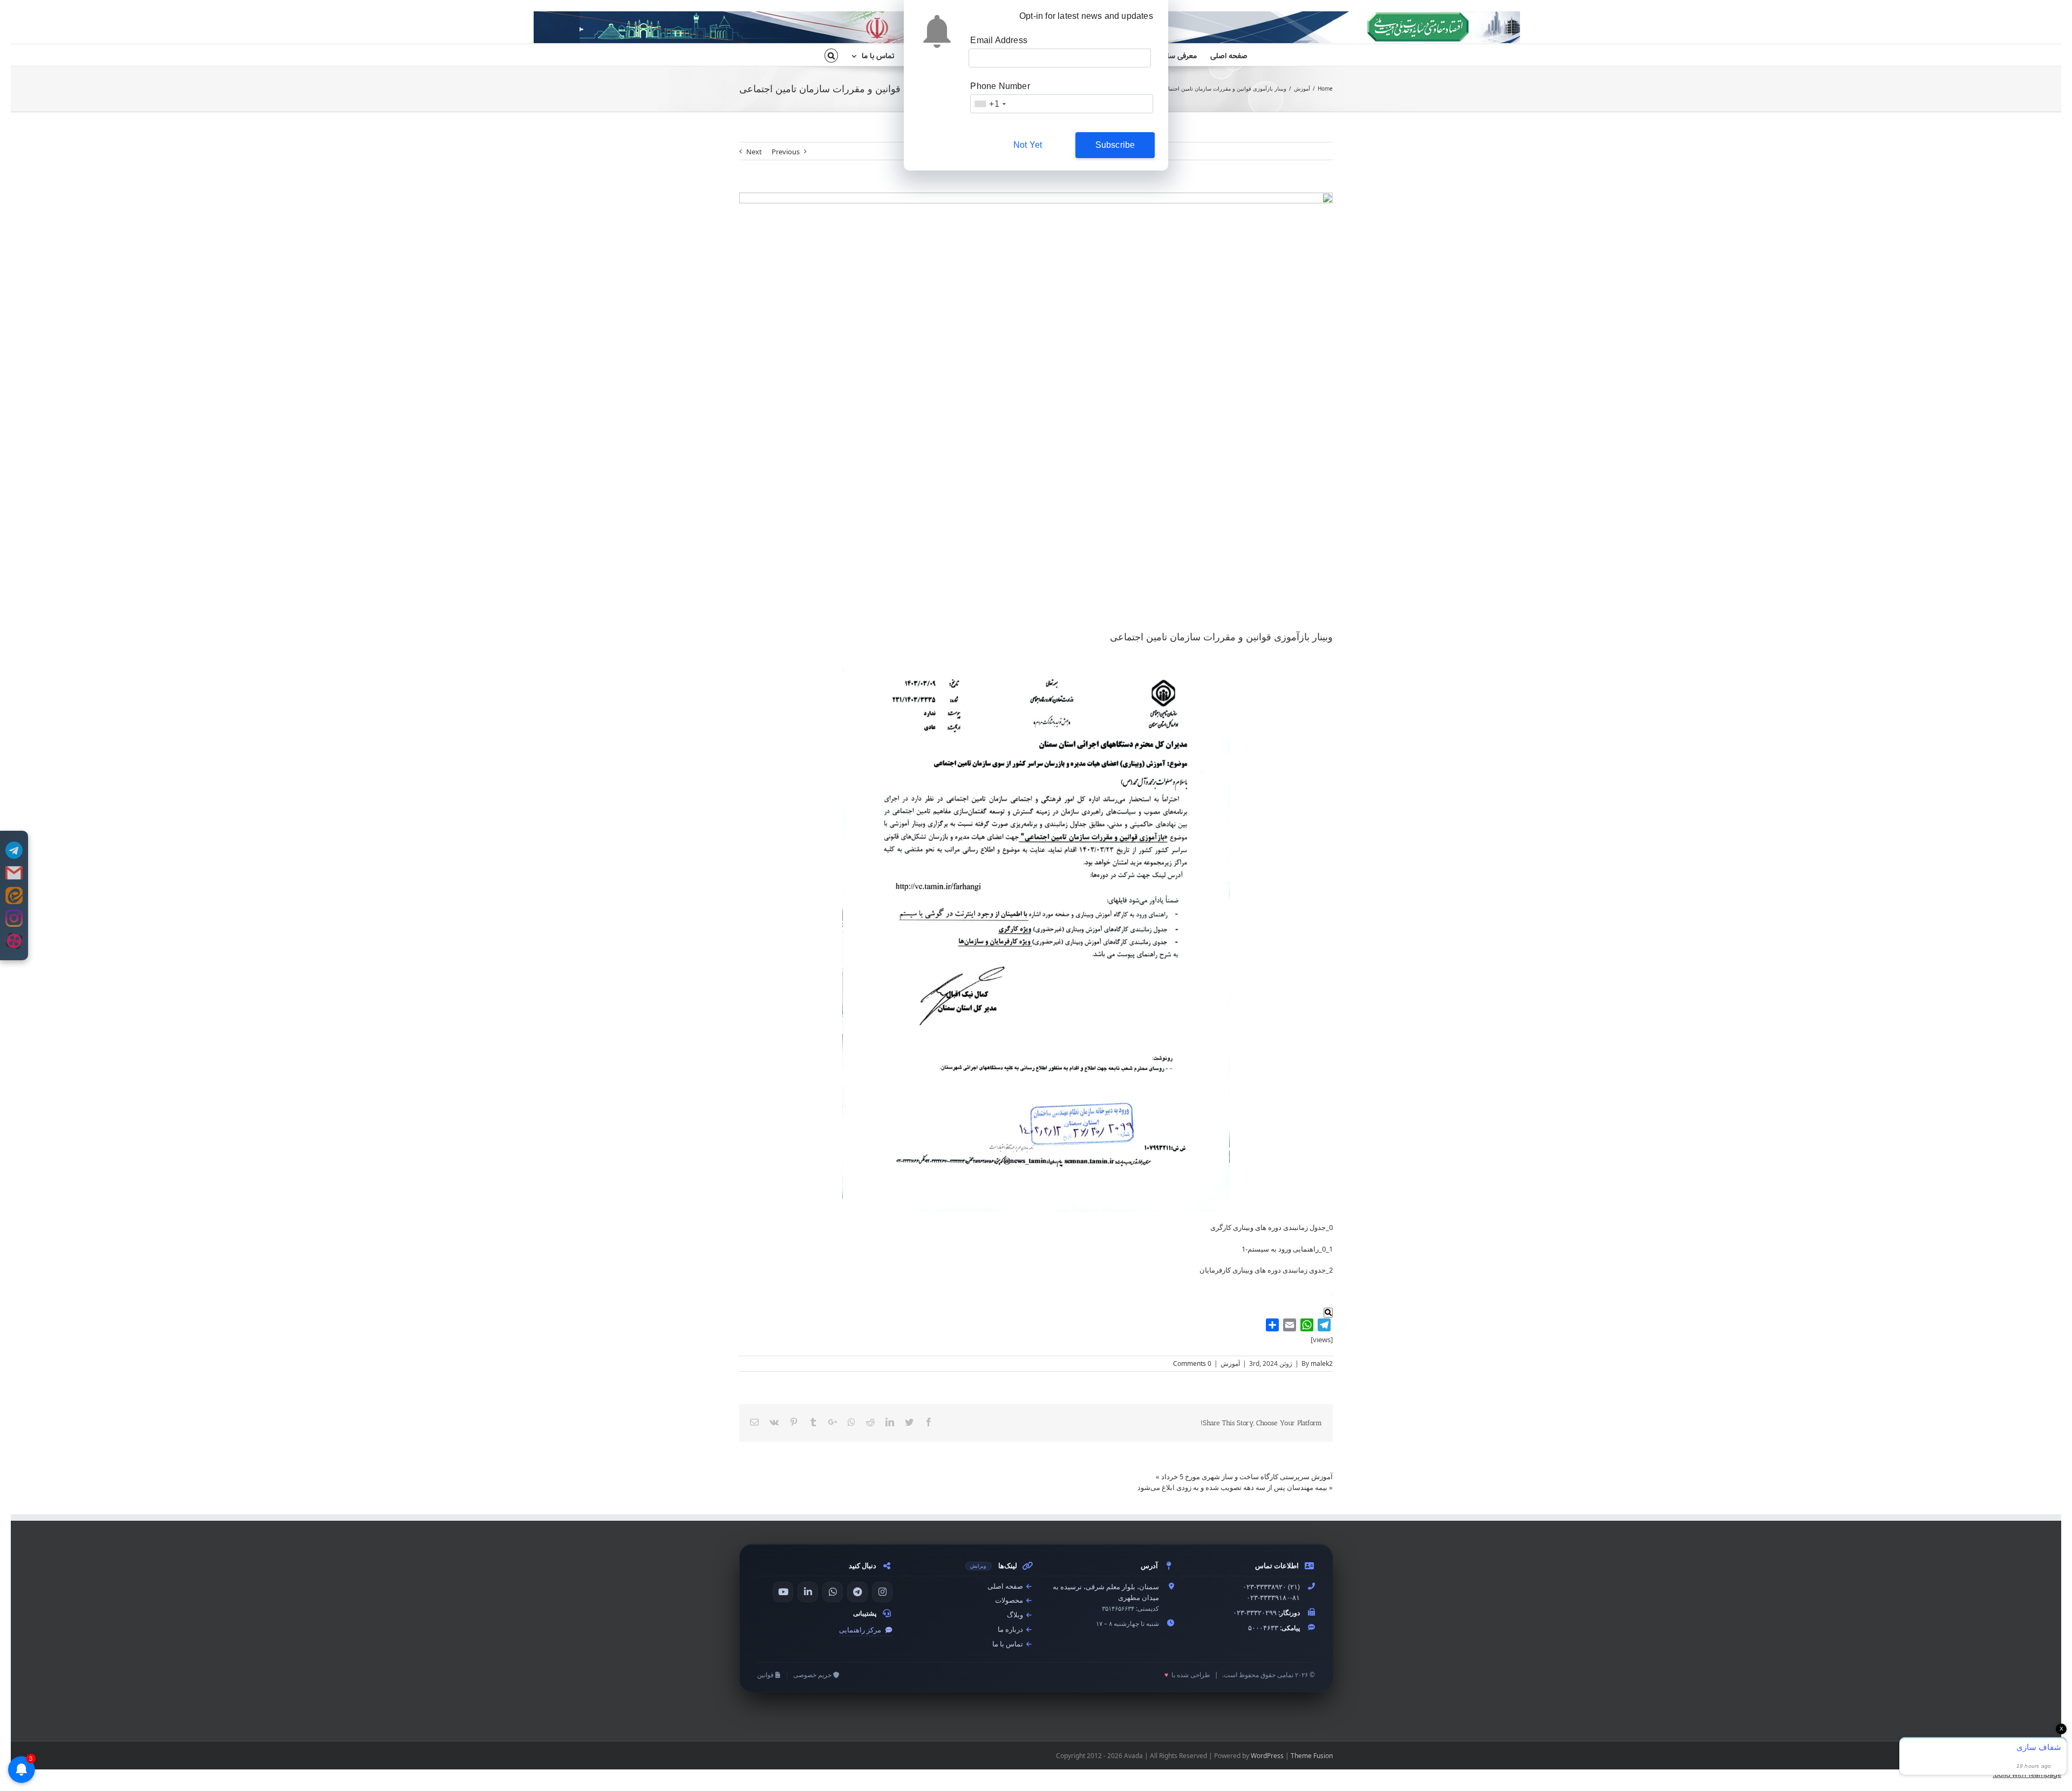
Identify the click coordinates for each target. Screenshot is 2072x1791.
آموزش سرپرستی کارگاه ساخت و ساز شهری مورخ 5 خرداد (1247, 1476)
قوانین (766, 1675)
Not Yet (1028, 145)
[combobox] (990, 104)
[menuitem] (1222, 55)
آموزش (1230, 1363)
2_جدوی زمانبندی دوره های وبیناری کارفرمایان (1266, 1270)
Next (754, 152)
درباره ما (1011, 1629)
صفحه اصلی (1006, 1586)
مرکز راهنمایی (861, 1630)
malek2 (1322, 1363)
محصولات (1010, 1600)
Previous (786, 152)
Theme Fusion (1312, 1756)
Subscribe (1115, 145)
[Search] (831, 55)
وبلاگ (1016, 1615)
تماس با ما (1008, 1644)
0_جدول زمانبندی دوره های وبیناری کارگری (1272, 1227)
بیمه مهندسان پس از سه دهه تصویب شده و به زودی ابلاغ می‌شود (1232, 1487)
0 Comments (1192, 1363)
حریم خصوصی (813, 1675)
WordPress (1267, 1756)
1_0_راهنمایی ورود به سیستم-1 (1287, 1249)
